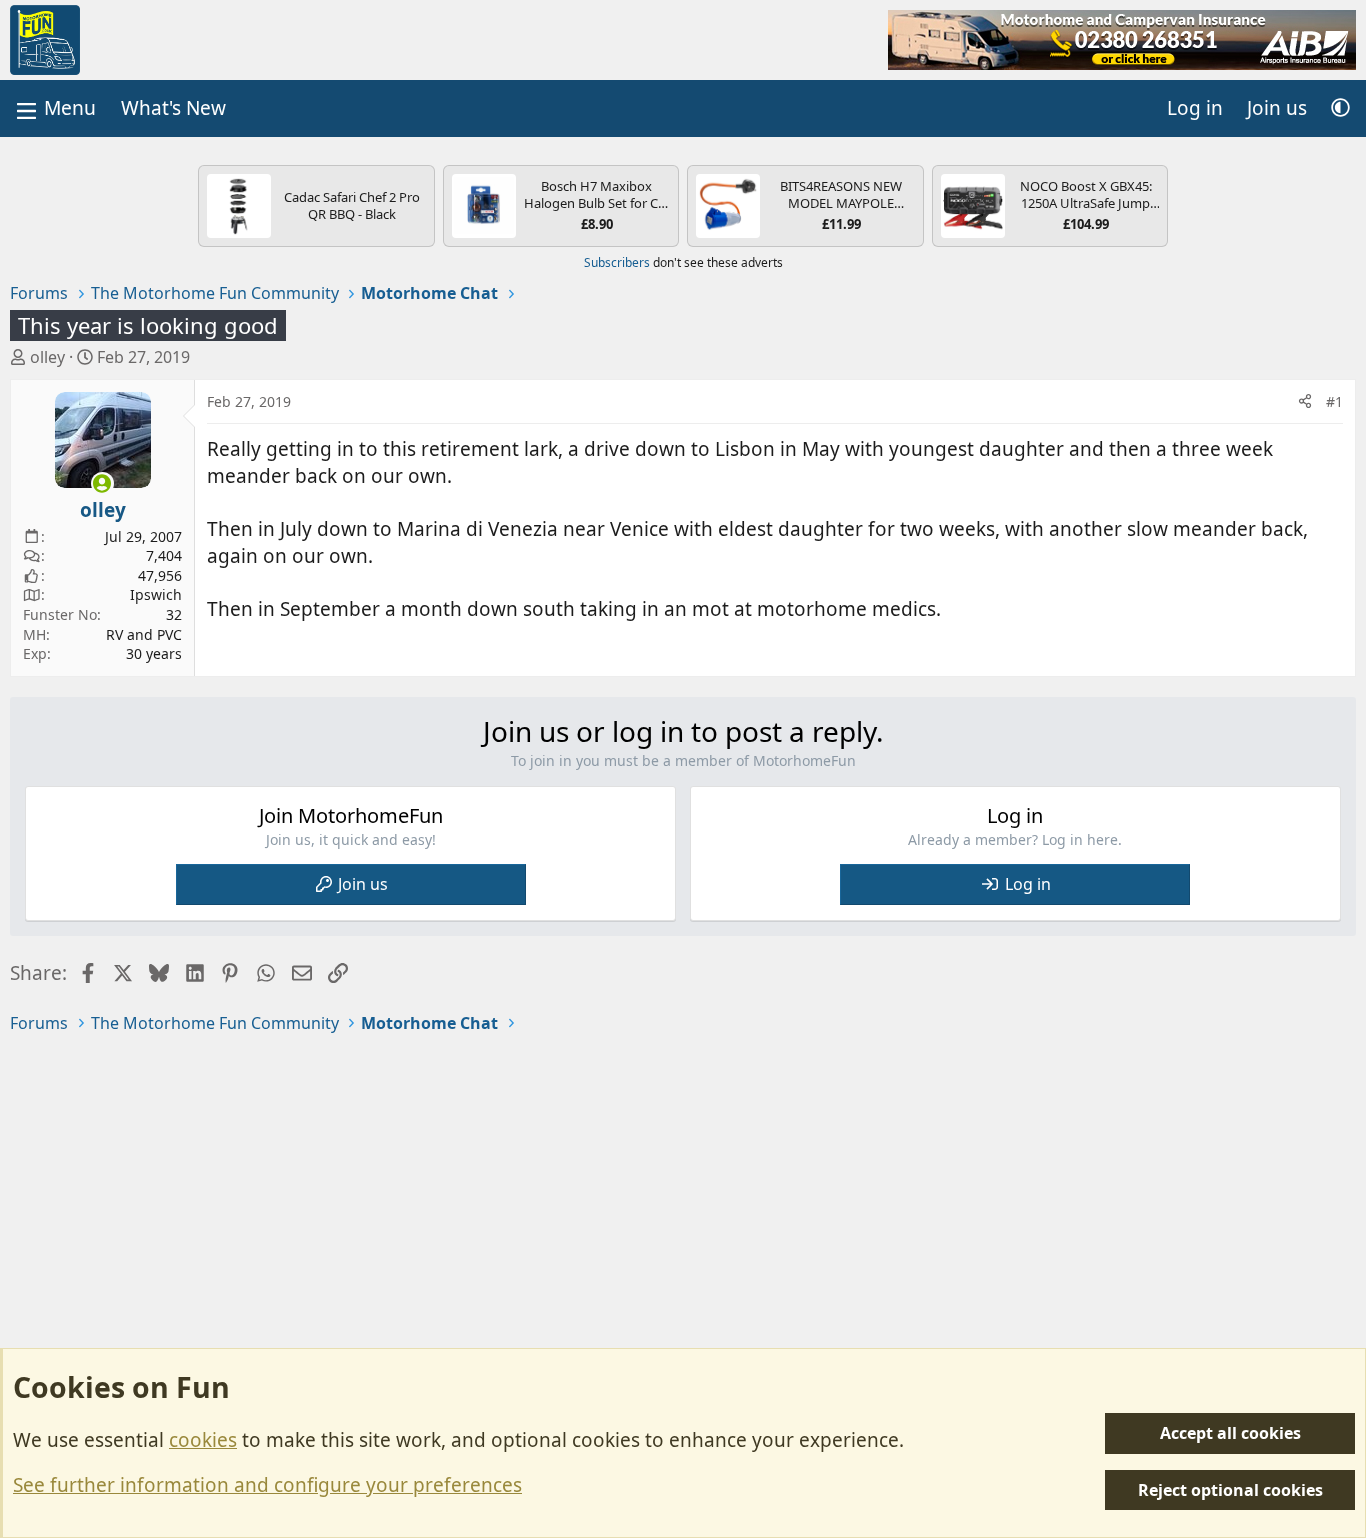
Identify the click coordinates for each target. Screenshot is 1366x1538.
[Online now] (102, 483)
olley (47, 357)
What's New (173, 108)
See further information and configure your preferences (267, 1485)
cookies (203, 1440)
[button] (1340, 108)
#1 (1334, 401)
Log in (1028, 884)
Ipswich (156, 594)
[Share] (1305, 402)
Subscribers (617, 262)
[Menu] (54, 108)
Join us (363, 884)
